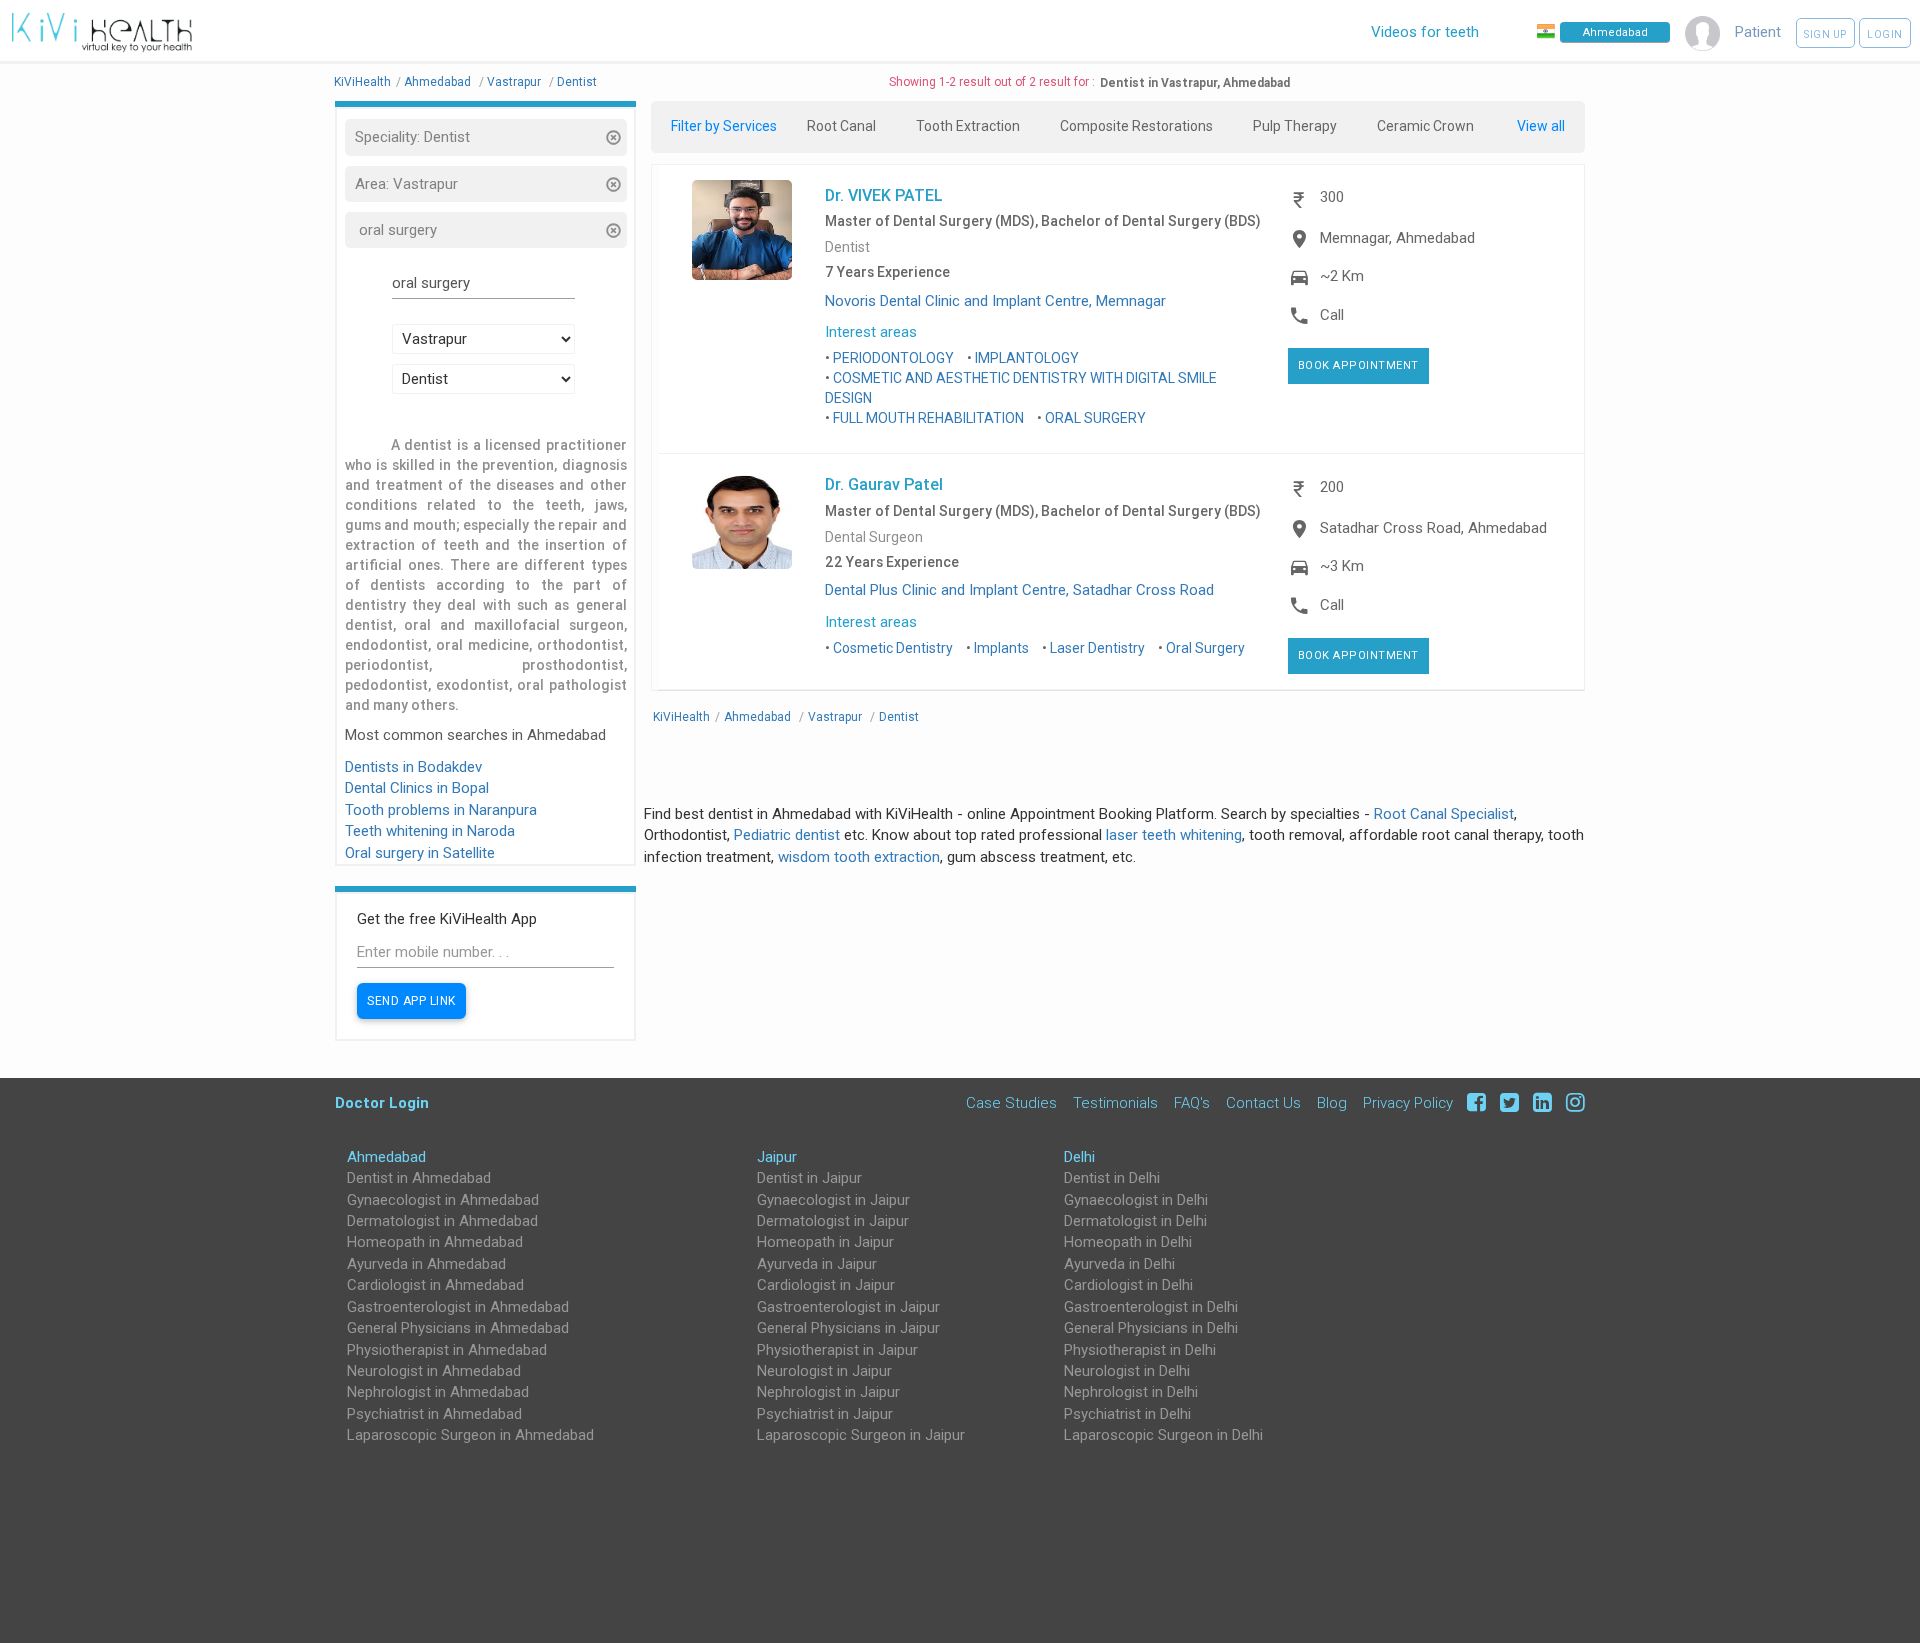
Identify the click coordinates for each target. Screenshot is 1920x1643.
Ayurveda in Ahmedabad (426, 1264)
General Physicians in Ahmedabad (458, 1328)
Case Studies (1011, 1102)
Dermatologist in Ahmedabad (442, 1221)
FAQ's (1192, 1102)
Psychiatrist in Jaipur (825, 1414)
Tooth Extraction (968, 126)
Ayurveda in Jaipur (817, 1264)
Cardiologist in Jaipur (826, 1285)
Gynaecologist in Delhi (1136, 1200)
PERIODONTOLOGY (893, 358)
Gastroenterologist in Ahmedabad (458, 1307)
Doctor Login (382, 1102)
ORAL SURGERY (1095, 418)
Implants (1001, 648)
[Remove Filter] (612, 139)
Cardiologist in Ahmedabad (435, 1285)
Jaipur (777, 1157)
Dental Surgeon (874, 537)
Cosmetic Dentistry (893, 648)
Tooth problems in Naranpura (441, 810)
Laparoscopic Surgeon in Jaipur (861, 1435)
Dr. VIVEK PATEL (884, 195)
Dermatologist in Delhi (1135, 1221)
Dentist (847, 247)
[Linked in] (1539, 1102)
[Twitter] (1506, 1102)
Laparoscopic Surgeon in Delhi (1163, 1435)
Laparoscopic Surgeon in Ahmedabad (470, 1435)
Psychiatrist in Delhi (1127, 1414)
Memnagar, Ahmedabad (1397, 238)
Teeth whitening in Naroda (430, 831)
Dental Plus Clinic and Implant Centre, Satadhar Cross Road (1019, 590)
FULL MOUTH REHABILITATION (928, 418)
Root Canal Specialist (1444, 814)
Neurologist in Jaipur (824, 1371)
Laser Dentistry (1097, 648)
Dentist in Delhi (1112, 1178)
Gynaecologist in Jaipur (833, 1200)
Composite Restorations (1136, 126)
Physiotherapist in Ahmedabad (447, 1350)
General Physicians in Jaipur (848, 1328)
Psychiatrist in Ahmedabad (434, 1414)
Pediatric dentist (787, 835)
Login (1885, 34)
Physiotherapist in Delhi (1140, 1350)
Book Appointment (1358, 365)
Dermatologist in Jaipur (833, 1221)
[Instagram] (1570, 1102)
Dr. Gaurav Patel (884, 484)
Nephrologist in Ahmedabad (438, 1392)
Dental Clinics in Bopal (417, 788)
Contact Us (1263, 1102)
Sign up (1825, 34)
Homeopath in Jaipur (825, 1242)
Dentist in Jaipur (809, 1178)
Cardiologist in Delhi (1128, 1285)
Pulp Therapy (1295, 126)
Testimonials (1115, 1102)
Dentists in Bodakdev (413, 767)
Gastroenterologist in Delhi (1151, 1307)
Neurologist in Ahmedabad (434, 1371)
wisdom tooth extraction (859, 857)
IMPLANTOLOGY (1027, 358)
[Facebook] (1473, 1102)
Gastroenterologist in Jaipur (848, 1307)
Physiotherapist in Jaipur (837, 1350)
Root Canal (841, 126)
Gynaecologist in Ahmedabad (443, 1200)
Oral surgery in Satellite (420, 853)
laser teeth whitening (1174, 835)
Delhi (1079, 1157)
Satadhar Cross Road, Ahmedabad (1433, 528)
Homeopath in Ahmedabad (435, 1242)
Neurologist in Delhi (1127, 1371)
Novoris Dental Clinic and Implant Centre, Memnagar (995, 301)
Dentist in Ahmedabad (419, 1178)
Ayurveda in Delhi (1119, 1264)
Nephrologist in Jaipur (828, 1392)
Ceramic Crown (1425, 126)
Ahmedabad (386, 1157)
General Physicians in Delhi (1151, 1328)
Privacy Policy (1408, 1102)
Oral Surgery (1205, 648)
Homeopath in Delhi (1128, 1242)
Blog (1332, 1102)
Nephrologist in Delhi (1131, 1392)
